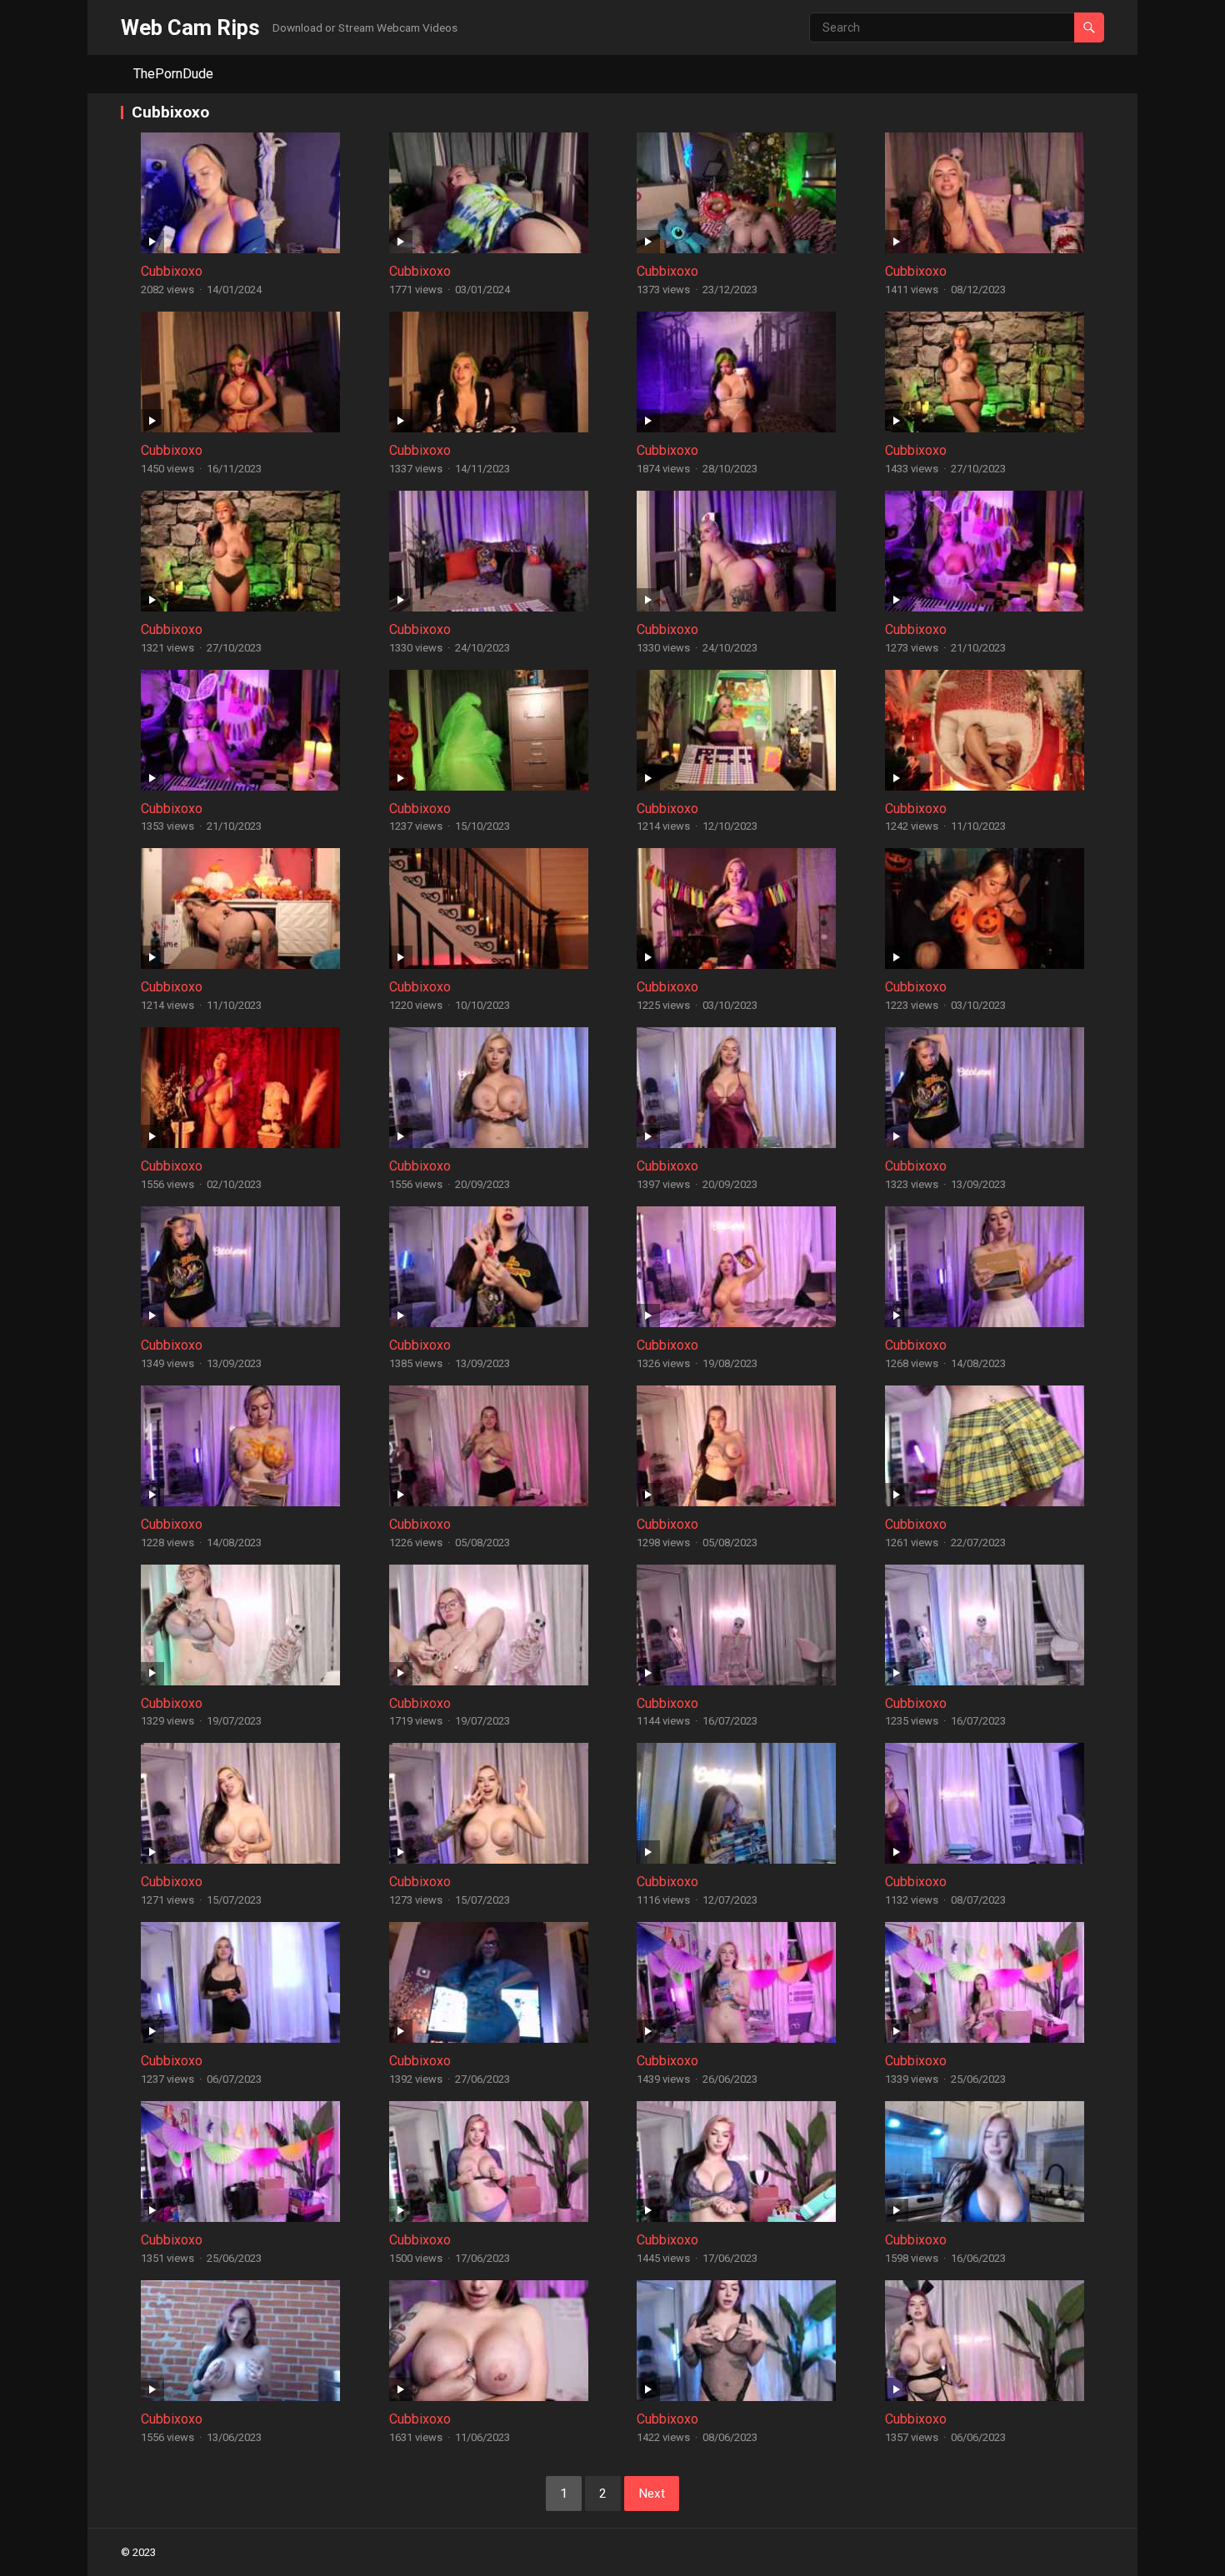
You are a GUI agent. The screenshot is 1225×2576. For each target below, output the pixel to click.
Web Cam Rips (190, 27)
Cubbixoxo (172, 271)
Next (652, 2494)
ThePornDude (173, 74)
